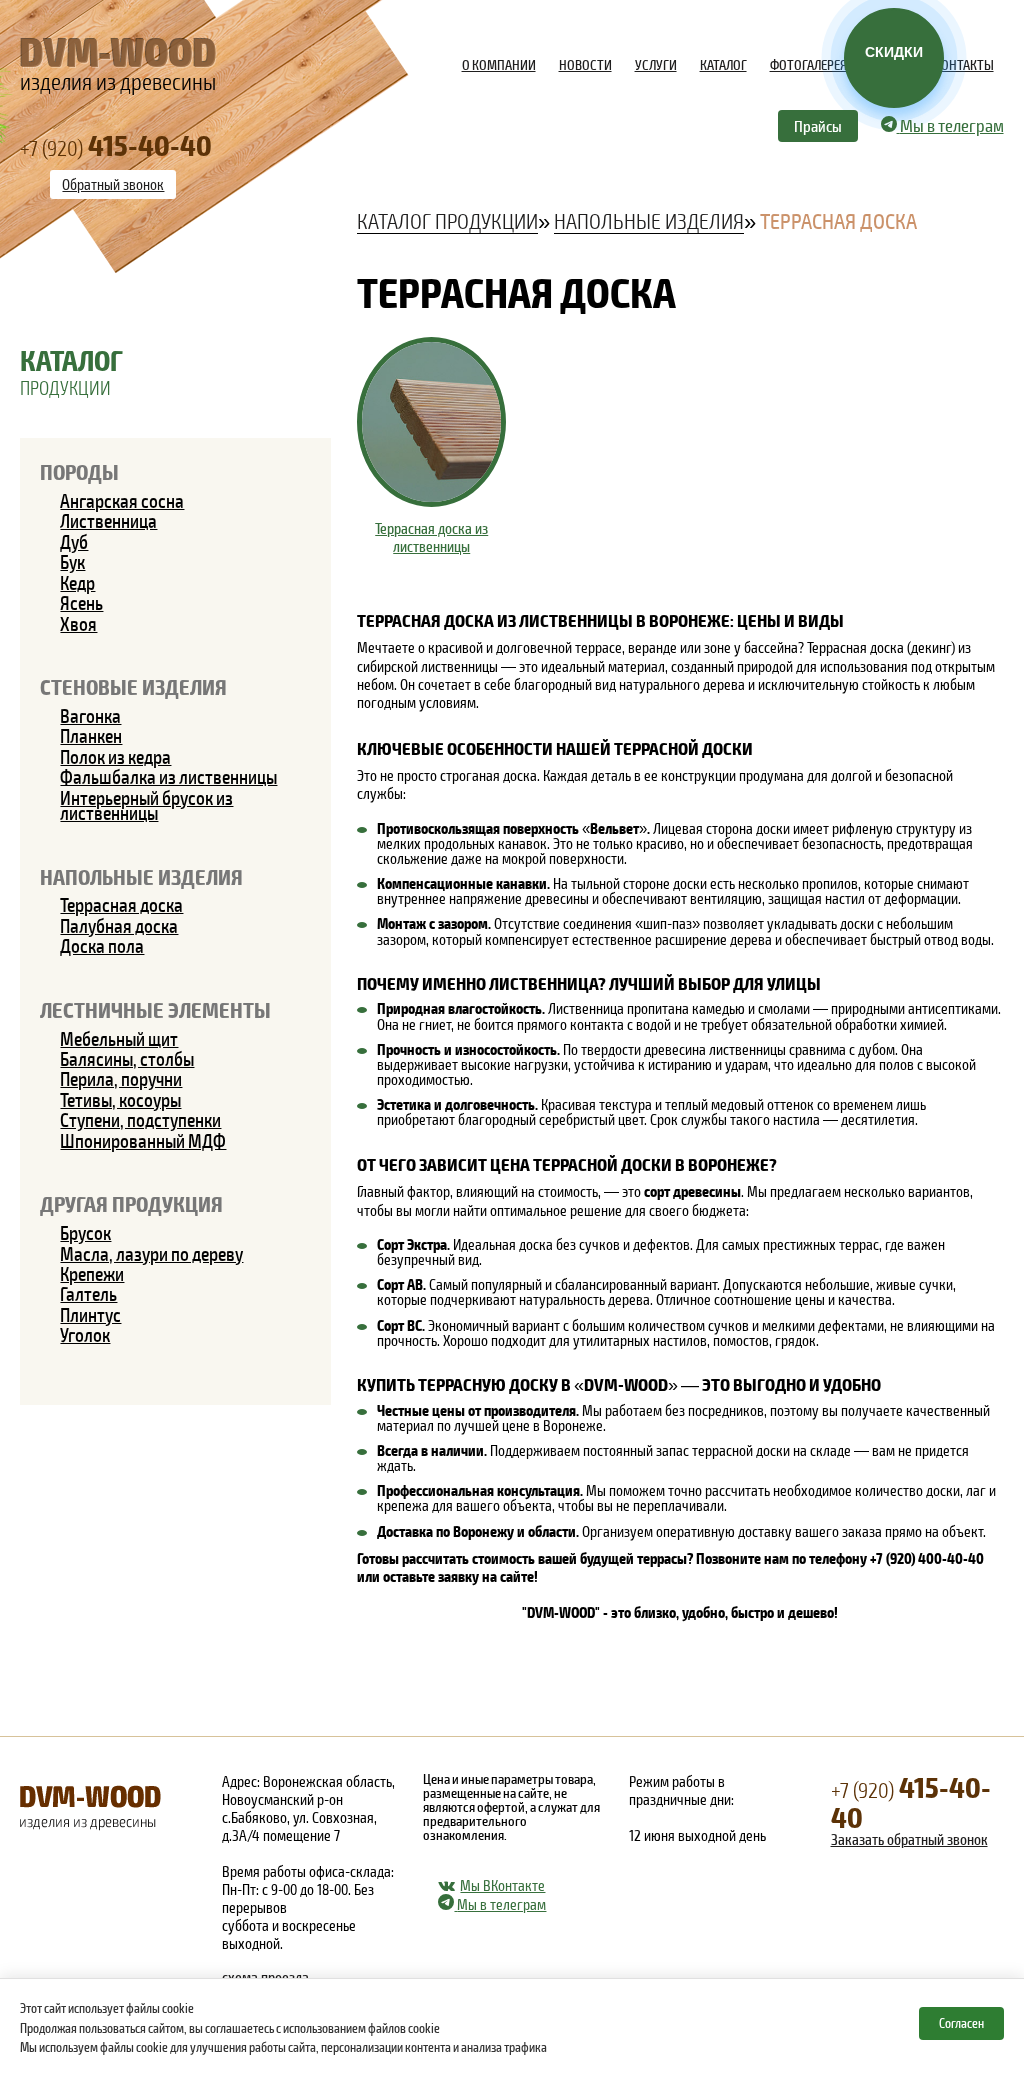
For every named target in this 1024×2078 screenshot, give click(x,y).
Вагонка (90, 715)
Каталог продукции (447, 220)
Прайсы (818, 125)
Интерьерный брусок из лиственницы (146, 805)
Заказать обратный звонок (909, 1839)
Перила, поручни (121, 1078)
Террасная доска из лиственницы (431, 537)
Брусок (85, 1232)
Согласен (961, 2023)
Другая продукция (131, 1203)
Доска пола (102, 945)
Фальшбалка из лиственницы (168, 776)
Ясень (81, 602)
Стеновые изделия (133, 686)
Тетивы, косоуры (120, 1099)
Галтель (88, 1293)
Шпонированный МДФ (143, 1140)
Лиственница (108, 520)
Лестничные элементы (155, 1009)
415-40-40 (911, 1801)
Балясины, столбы (127, 1058)
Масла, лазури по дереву (151, 1253)
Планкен (91, 735)
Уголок (85, 1334)
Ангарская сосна (122, 500)
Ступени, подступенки (140, 1119)
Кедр (77, 582)
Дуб (74, 541)
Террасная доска (121, 904)
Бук (72, 561)
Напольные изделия (141, 876)
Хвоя (78, 623)
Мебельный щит (119, 1038)
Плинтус (90, 1314)
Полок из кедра (115, 756)
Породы (79, 471)
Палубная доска (119, 925)
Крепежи (92, 1273)
